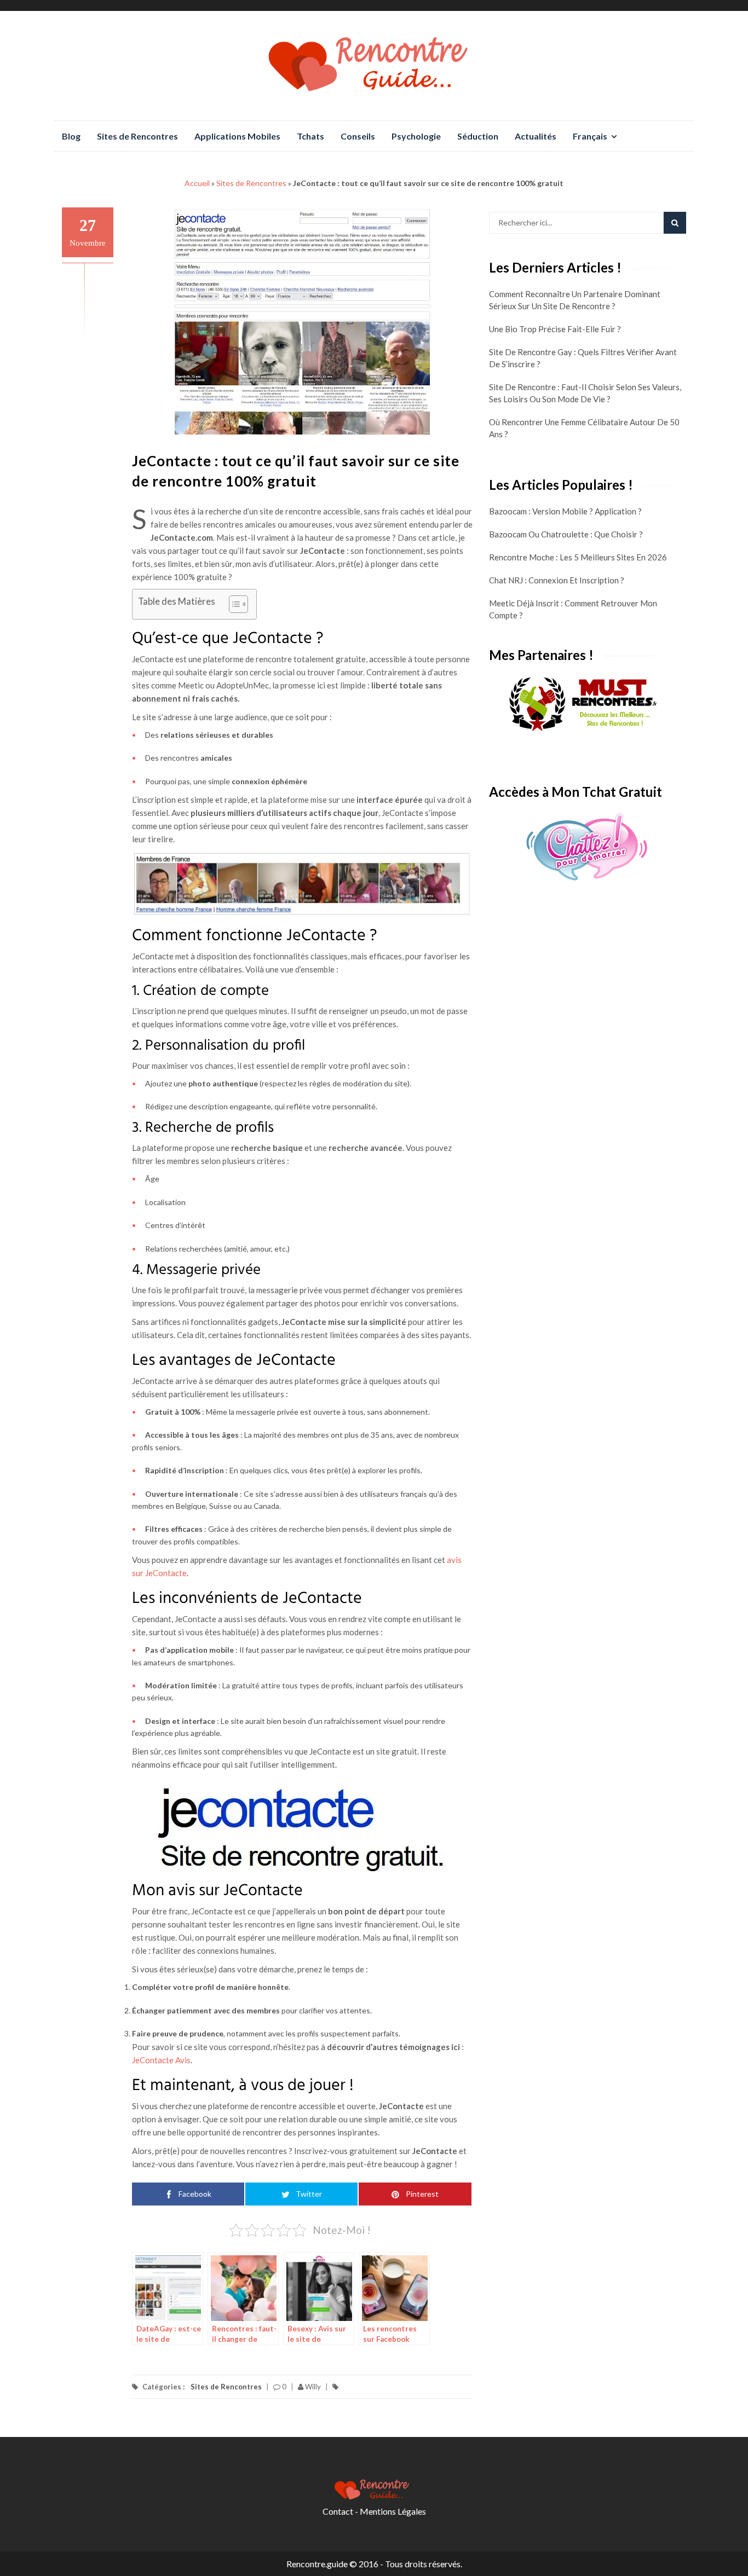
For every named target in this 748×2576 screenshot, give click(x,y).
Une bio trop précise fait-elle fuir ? (555, 329)
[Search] (675, 223)
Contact (338, 2511)
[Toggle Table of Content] (233, 604)
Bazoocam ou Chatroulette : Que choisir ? (566, 534)
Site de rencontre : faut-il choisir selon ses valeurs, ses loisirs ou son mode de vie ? (585, 393)
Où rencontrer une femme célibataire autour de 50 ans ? (584, 428)
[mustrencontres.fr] (588, 705)
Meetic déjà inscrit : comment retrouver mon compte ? (573, 609)
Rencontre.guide (317, 2564)
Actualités (536, 136)
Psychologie (416, 136)
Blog (71, 136)
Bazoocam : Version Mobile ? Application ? (565, 511)
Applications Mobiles (237, 136)
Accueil (197, 183)
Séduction (478, 136)
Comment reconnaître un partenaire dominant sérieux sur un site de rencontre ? (575, 300)
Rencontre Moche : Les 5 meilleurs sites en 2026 (578, 557)
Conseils (358, 136)
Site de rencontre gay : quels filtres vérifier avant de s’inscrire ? (583, 358)
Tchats (310, 136)
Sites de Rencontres (137, 136)
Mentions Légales (393, 2511)
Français (590, 136)
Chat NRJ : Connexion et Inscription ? (557, 580)
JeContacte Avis (161, 2060)
